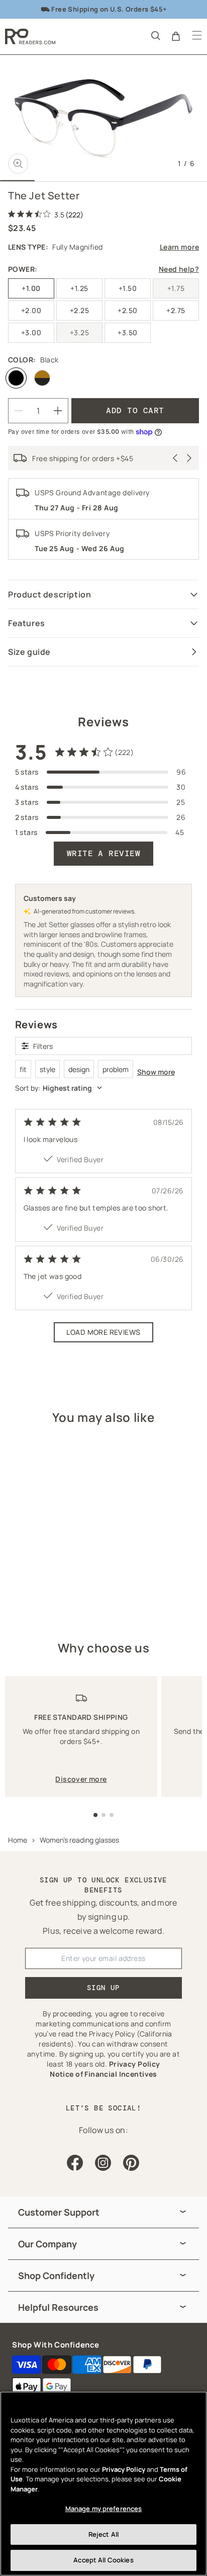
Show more (156, 1072)
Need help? (179, 269)
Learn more (179, 247)
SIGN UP (103, 1988)
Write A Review (104, 853)
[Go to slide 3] (112, 1815)
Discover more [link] (81, 1779)
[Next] (189, 458)
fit (23, 1069)
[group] (103, 2212)
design (79, 1069)
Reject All (103, 2534)
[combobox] (104, 1088)
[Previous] (175, 458)
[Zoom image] (18, 164)
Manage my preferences (104, 2509)
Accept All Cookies (103, 2560)
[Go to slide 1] (95, 1815)
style (47, 1069)
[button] (155, 35)
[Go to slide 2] (103, 1815)
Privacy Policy (124, 2469)
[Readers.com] (30, 36)
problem (116, 1069)
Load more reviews (103, 1332)
